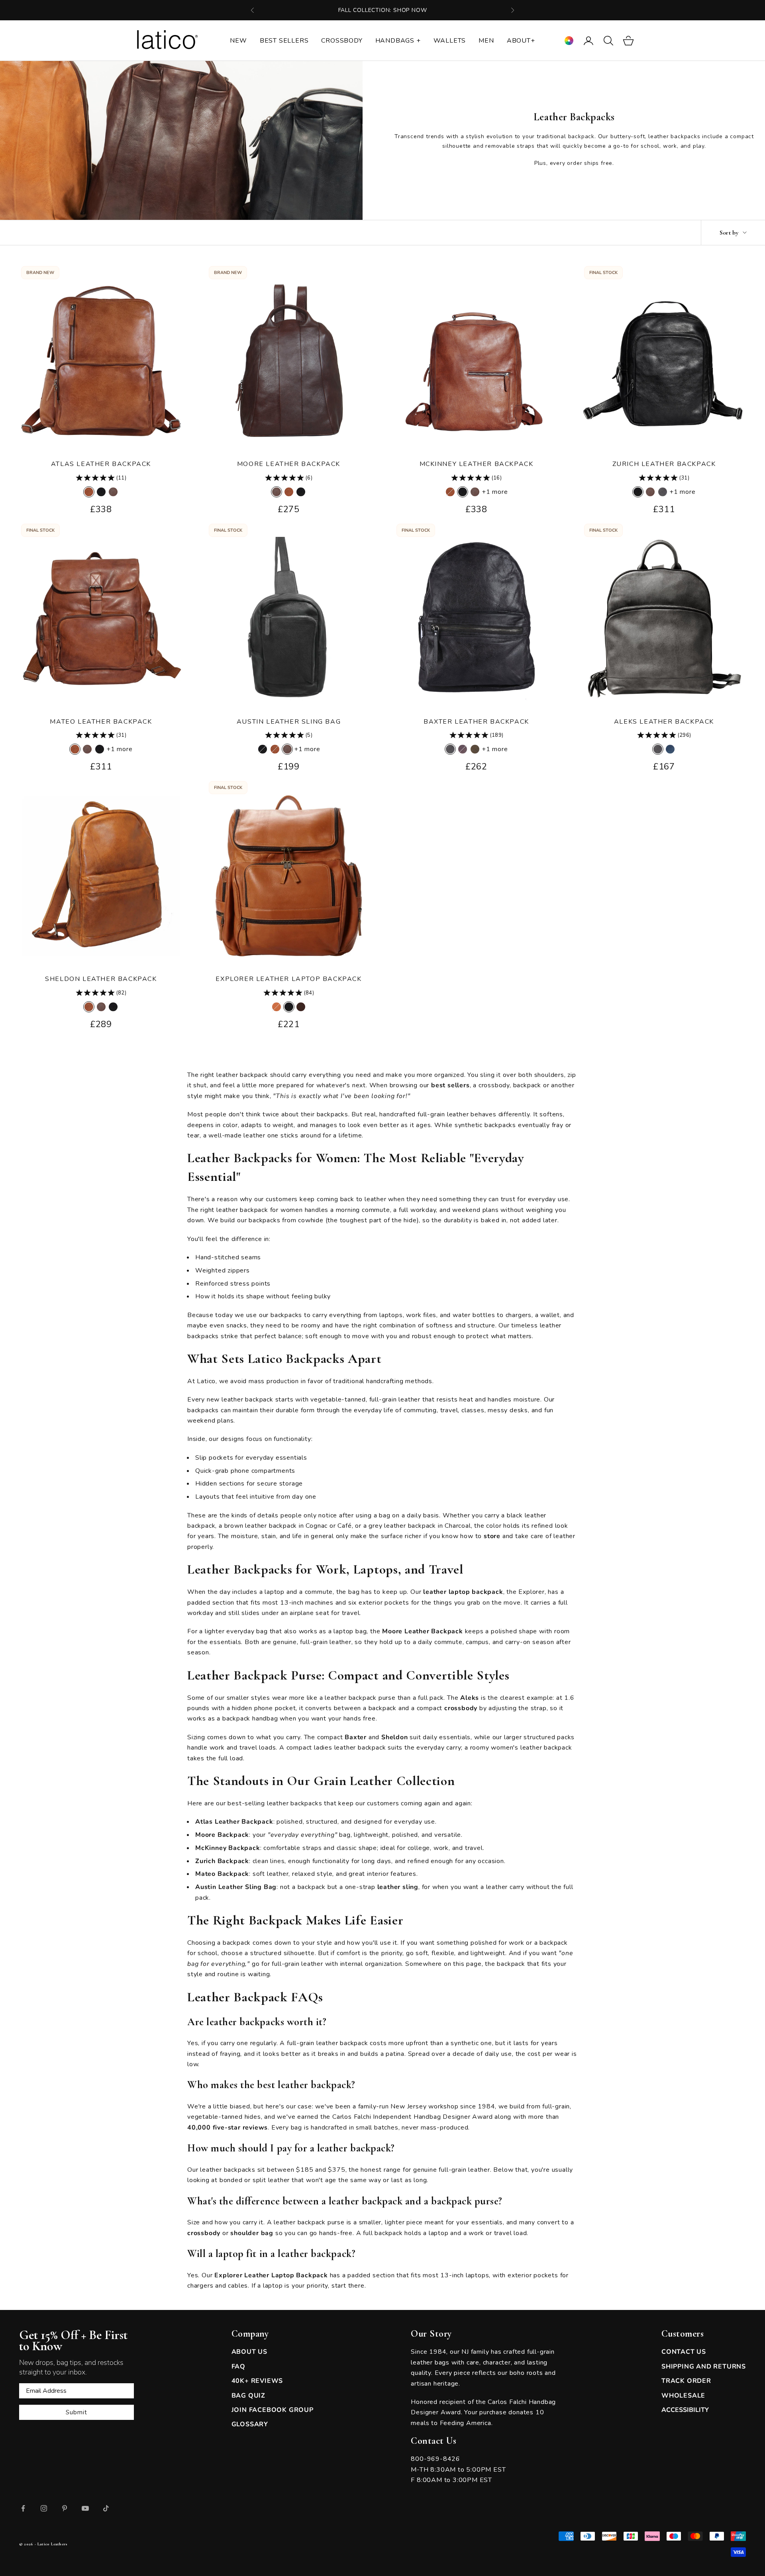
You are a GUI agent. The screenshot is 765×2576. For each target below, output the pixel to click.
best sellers (450, 1085)
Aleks (470, 1698)
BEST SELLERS (284, 41)
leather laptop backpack (463, 1592)
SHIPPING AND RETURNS (704, 2367)
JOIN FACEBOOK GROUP (273, 2410)
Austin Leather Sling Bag (289, 722)
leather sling (398, 1887)
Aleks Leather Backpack (664, 722)
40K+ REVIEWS (257, 2381)
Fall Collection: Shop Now (383, 10)
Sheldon (395, 1737)
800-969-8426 (435, 2459)
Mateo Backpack (222, 1874)
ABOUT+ (521, 41)
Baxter (356, 1737)
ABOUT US (249, 2352)
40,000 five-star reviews (228, 2128)
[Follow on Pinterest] (65, 2508)
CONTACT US (684, 2352)
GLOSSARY (250, 2424)
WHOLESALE (683, 2396)
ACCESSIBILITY (685, 2410)
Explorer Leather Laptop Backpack (288, 979)
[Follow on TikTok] (106, 2508)
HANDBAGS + (398, 41)
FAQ (238, 2367)
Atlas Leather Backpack (101, 464)
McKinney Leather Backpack (477, 464)
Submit (76, 2412)
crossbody (461, 1708)
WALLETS (450, 41)
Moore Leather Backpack (289, 464)
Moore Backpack (222, 1835)
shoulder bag (252, 2233)
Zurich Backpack (222, 1861)
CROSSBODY (342, 41)
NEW (238, 41)
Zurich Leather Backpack (664, 464)
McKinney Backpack (228, 1848)
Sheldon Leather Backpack (101, 979)
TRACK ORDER (686, 2381)
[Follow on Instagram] (44, 2508)
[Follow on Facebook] (23, 2508)
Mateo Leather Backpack (101, 722)
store (492, 1536)
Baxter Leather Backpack (476, 722)
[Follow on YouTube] (85, 2508)
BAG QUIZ (248, 2396)
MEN (486, 41)
